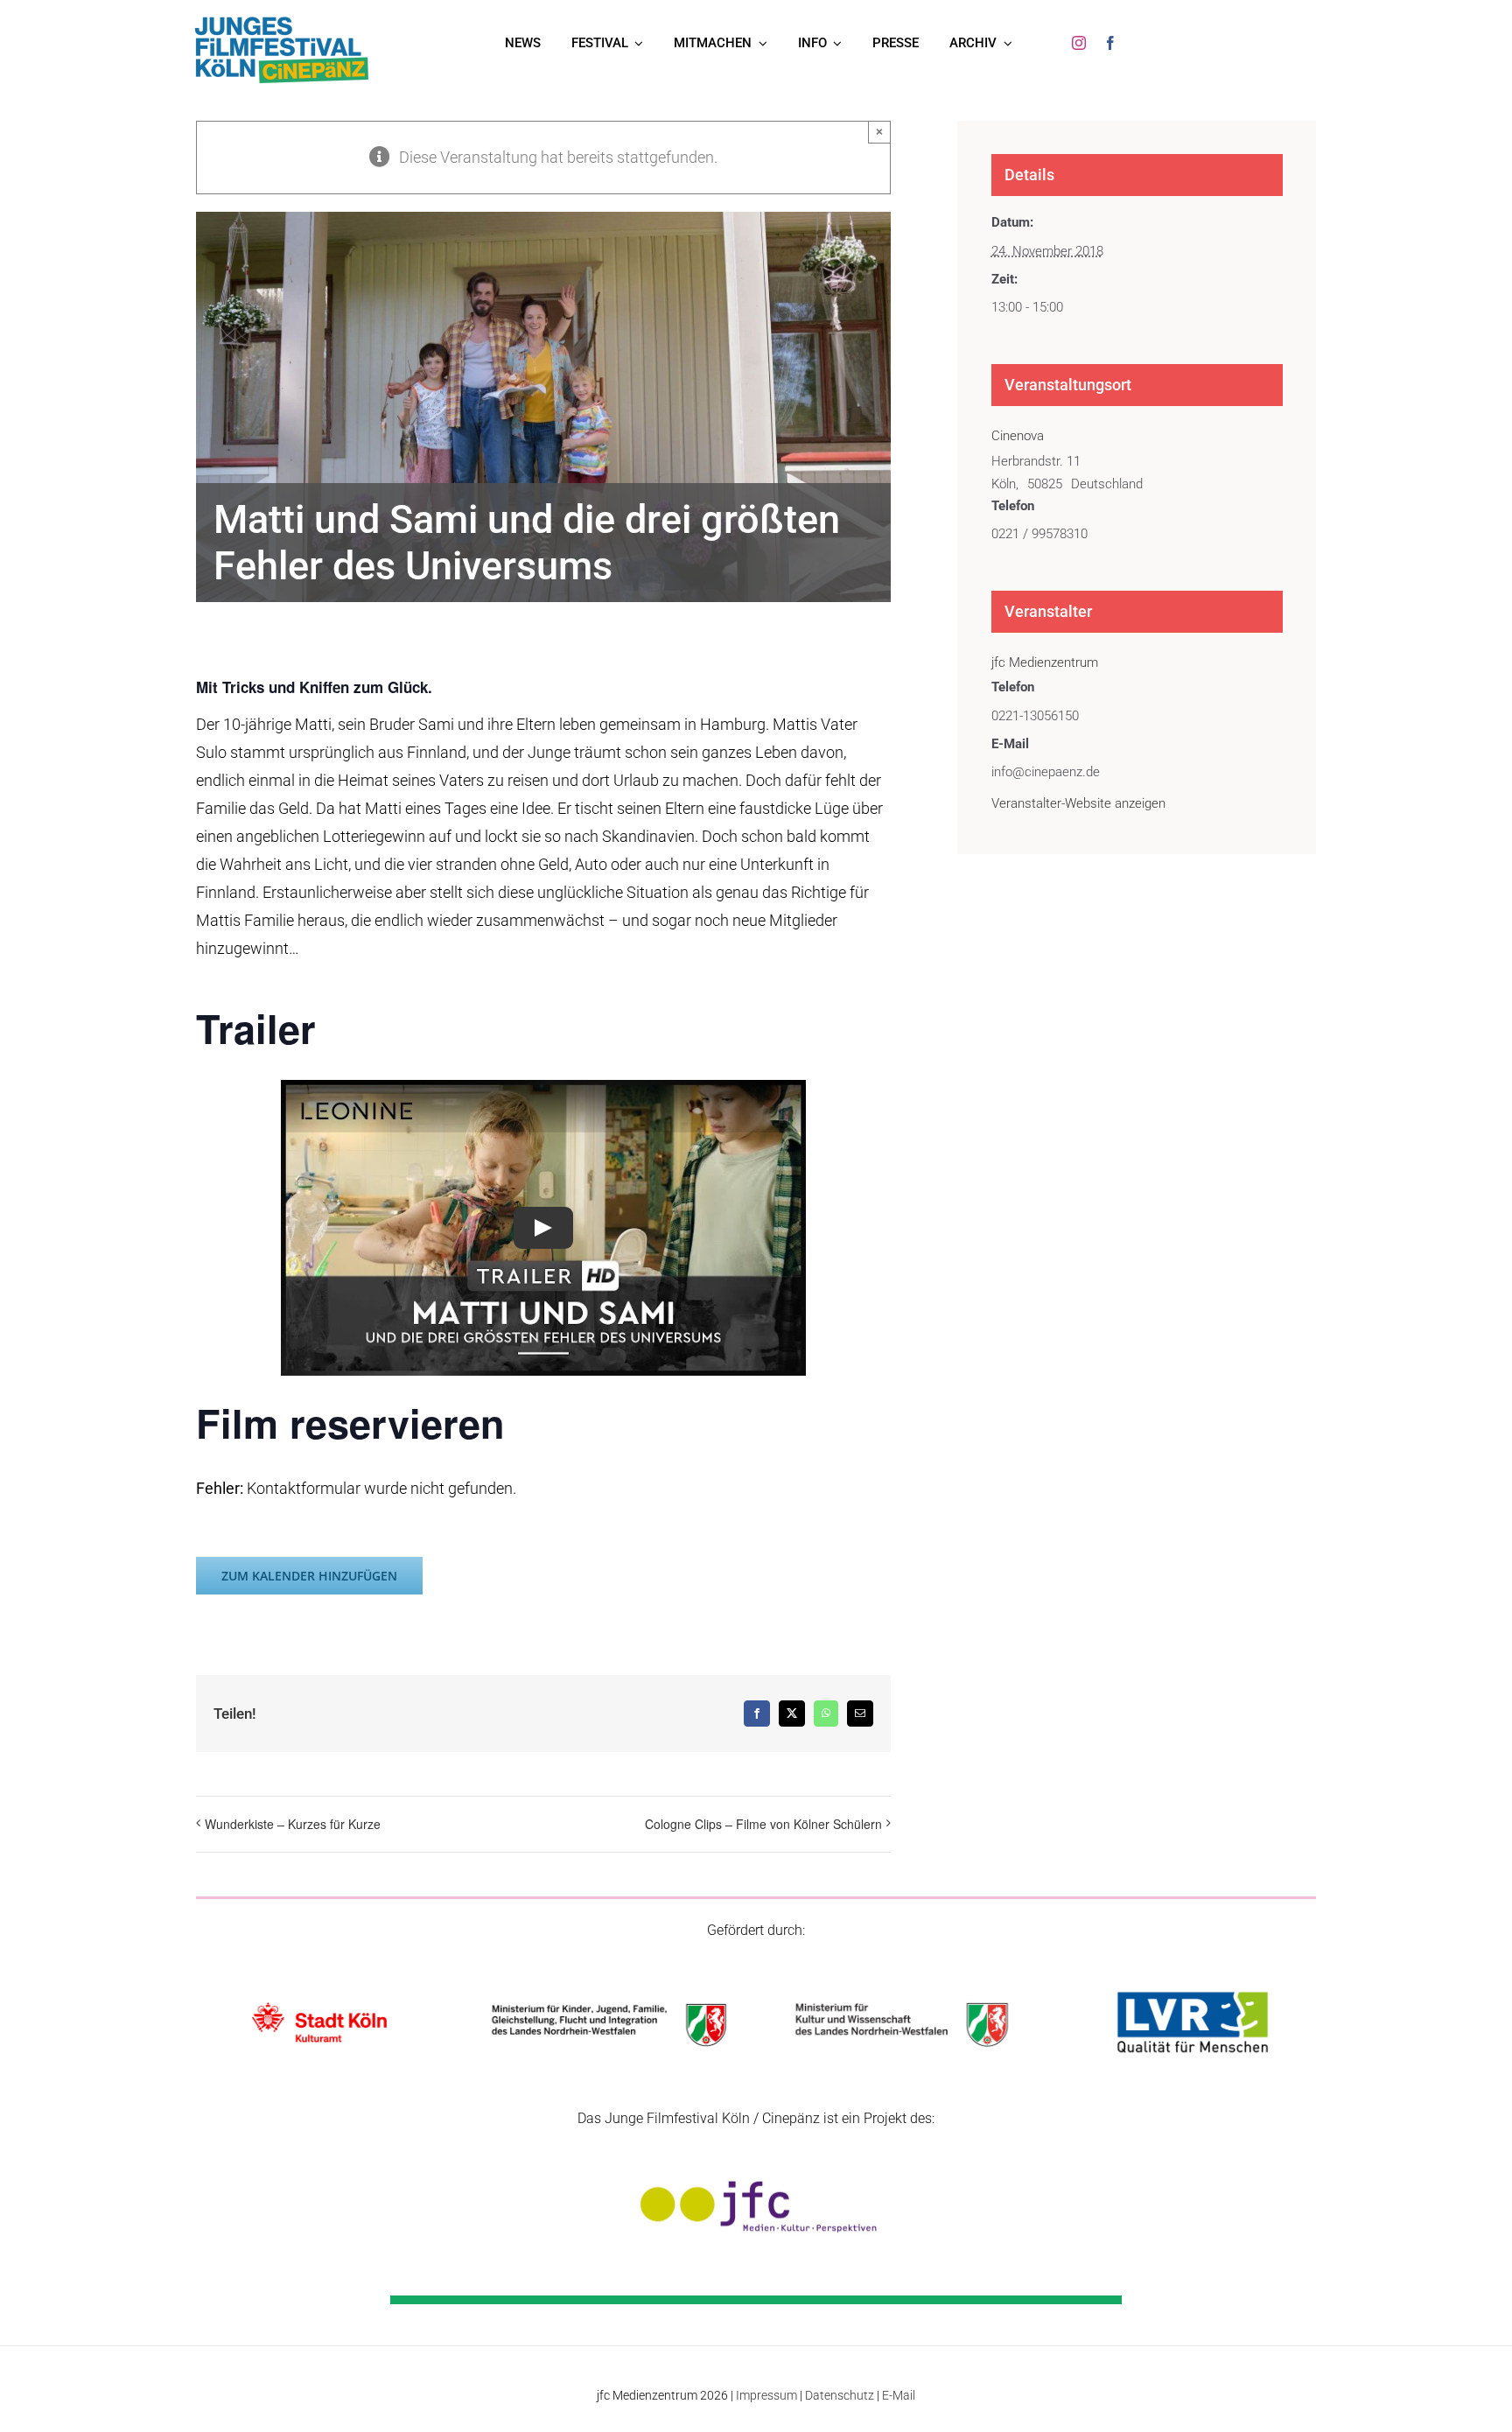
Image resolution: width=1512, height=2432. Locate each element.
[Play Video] (543, 1228)
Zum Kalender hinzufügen (309, 1576)
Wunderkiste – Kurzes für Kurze (293, 1824)
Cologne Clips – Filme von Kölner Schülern (763, 1824)
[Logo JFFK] (282, 21)
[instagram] (1079, 43)
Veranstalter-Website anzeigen (1078, 803)
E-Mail (899, 2395)
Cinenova (1018, 436)
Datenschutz (840, 2395)
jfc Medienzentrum (1045, 662)
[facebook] (1110, 43)
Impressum (766, 2395)
